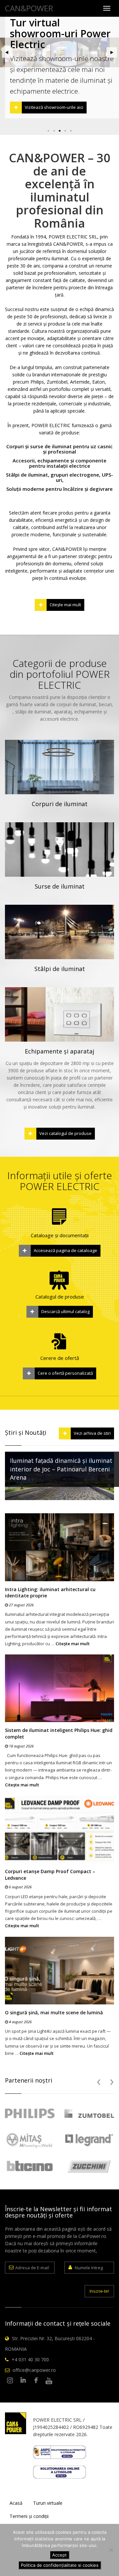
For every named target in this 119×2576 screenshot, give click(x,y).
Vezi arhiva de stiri (92, 1433)
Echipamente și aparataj (59, 1051)
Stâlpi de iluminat (60, 969)
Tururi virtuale (48, 2503)
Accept (59, 2555)
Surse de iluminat (60, 886)
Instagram (10, 2381)
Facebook (36, 2381)
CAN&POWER (29, 8)
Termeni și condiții (29, 2516)
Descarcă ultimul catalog (65, 1311)
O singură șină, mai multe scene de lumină (54, 2012)
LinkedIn (23, 2381)
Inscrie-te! (99, 2291)
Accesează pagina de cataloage (65, 1250)
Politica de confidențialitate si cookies (60, 2565)
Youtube (49, 2381)
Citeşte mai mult (65, 605)
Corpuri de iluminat (60, 804)
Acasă (16, 2503)
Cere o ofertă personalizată (65, 1373)
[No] (111, 2550)
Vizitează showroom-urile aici (54, 107)
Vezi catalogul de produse (65, 1133)
